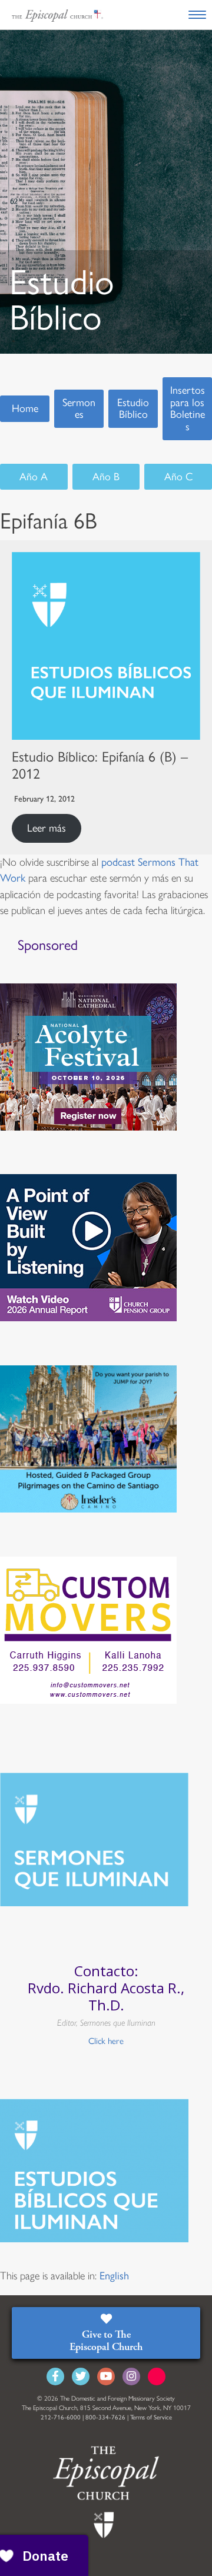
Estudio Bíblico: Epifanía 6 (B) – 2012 (100, 765)
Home (25, 408)
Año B (106, 477)
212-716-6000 (61, 2417)
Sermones (79, 409)
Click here (106, 2041)
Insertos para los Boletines (188, 408)
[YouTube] (106, 2376)
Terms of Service (151, 2417)
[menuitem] (114, 2276)
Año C (178, 477)
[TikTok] (157, 2376)
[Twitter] (81, 2376)
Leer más (47, 828)
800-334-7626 (105, 2417)
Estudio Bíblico (133, 409)
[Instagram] (131, 2376)
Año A (34, 477)
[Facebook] (55, 2376)
